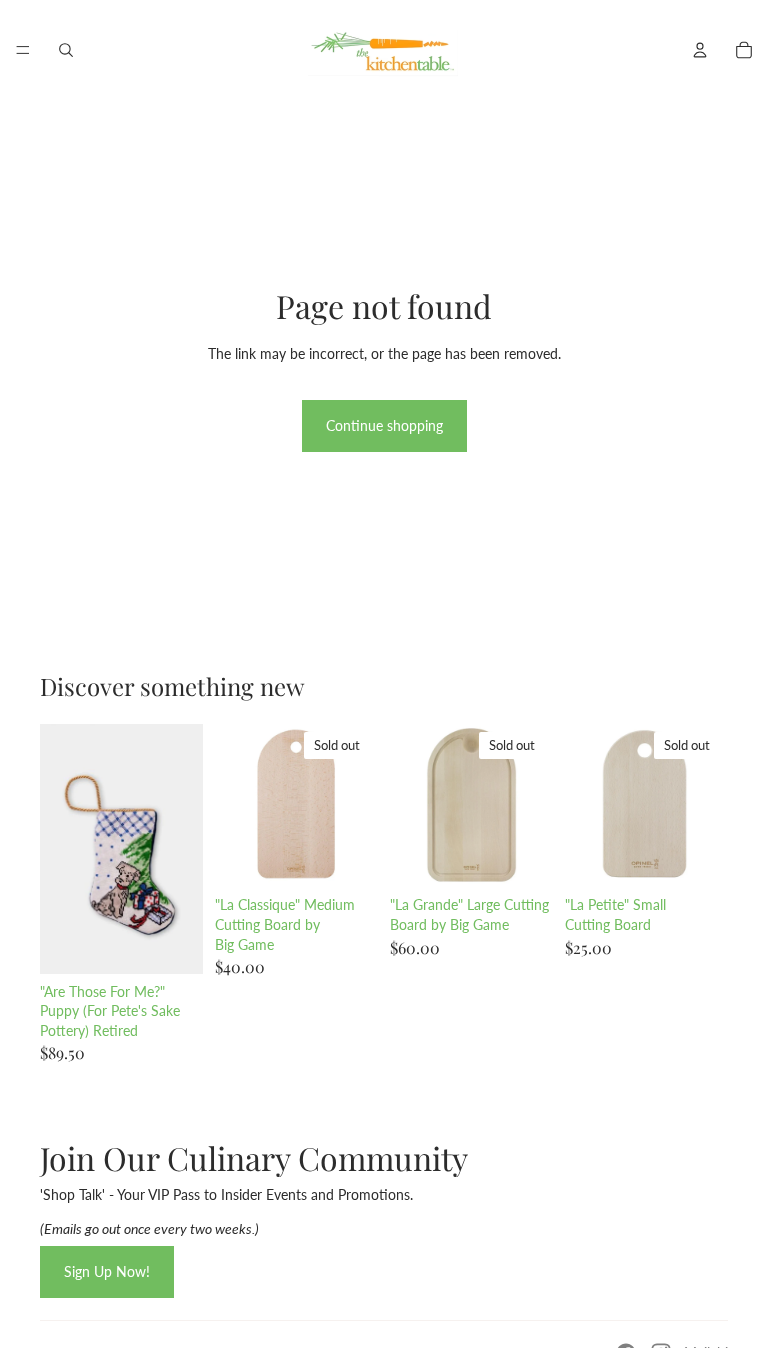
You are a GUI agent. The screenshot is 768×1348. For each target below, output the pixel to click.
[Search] (66, 50)
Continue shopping (384, 425)
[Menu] (23, 50)
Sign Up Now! (107, 1271)
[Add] (172, 943)
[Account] (700, 50)
